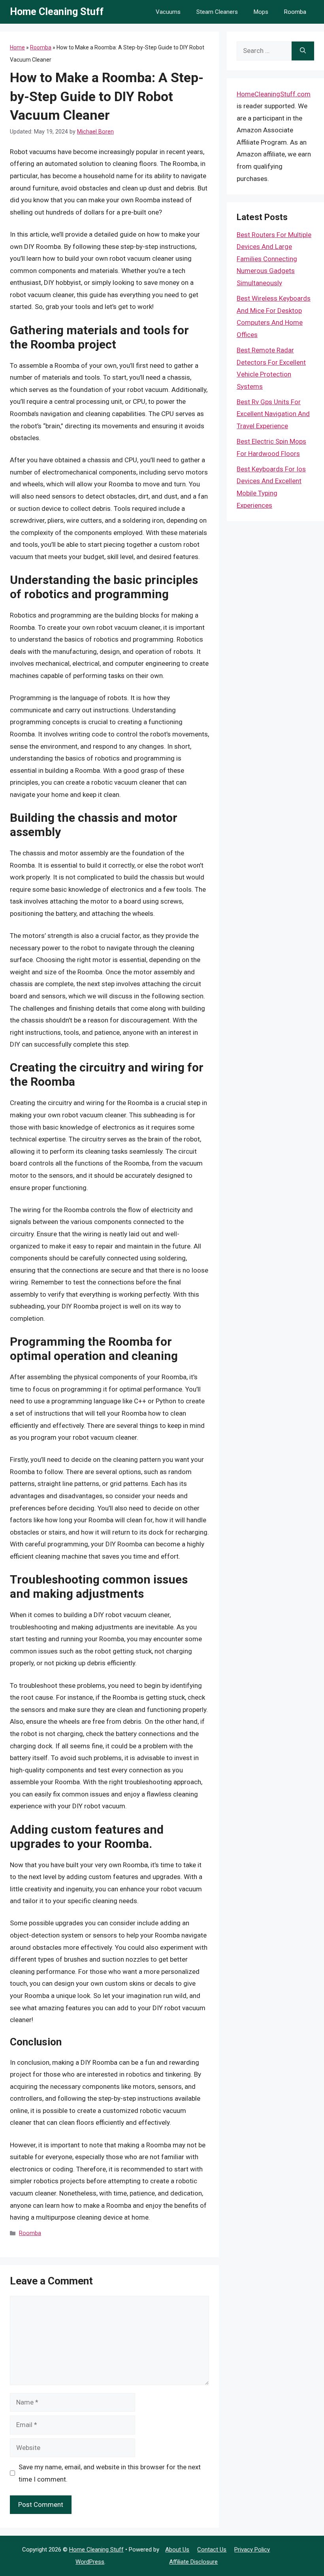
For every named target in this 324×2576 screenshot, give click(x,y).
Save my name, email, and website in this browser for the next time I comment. (110, 2473)
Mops (261, 12)
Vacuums (168, 12)
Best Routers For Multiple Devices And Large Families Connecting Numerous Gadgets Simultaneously (274, 259)
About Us (177, 2550)
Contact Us (212, 2550)
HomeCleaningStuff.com (274, 94)
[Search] (303, 51)
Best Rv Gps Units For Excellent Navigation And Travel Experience (273, 414)
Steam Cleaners (217, 12)
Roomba (295, 12)
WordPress (90, 2562)
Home (17, 47)
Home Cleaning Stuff (57, 12)
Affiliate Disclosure (193, 2562)
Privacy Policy (252, 2550)
